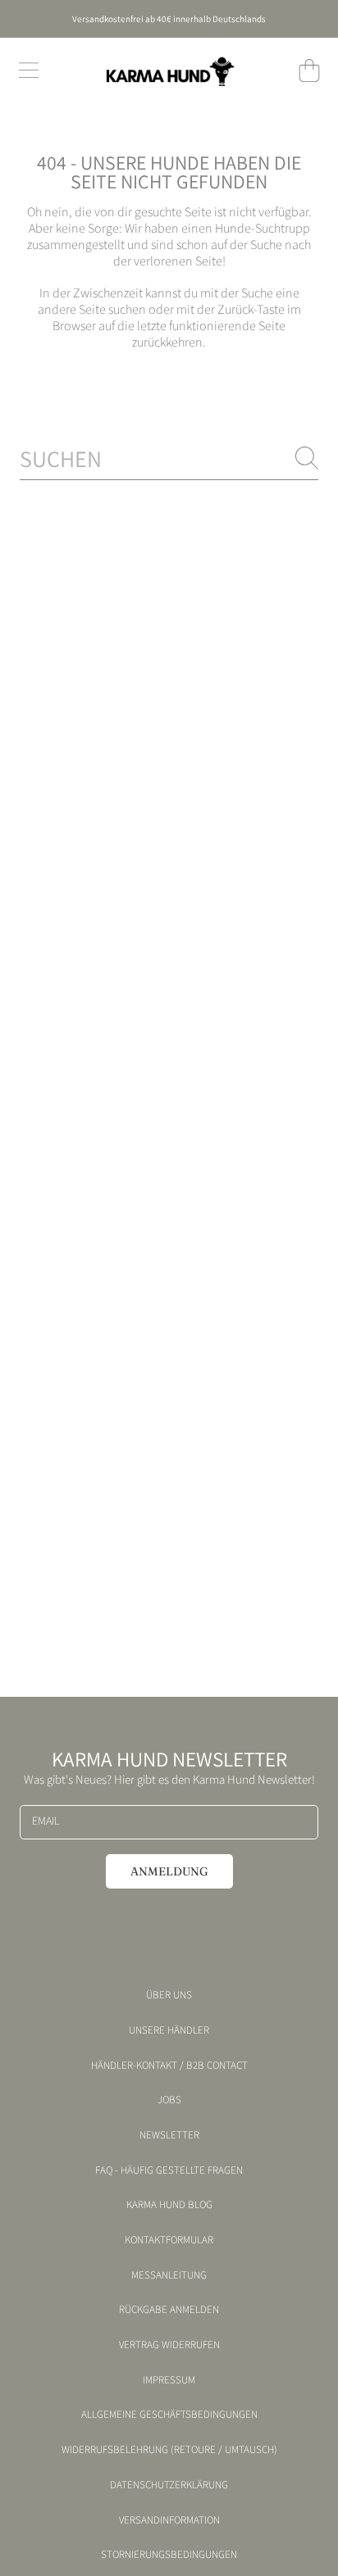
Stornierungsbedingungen (169, 2555)
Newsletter (169, 2135)
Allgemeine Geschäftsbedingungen (169, 2415)
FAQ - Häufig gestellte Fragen (169, 2170)
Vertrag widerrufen (169, 2345)
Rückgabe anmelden (169, 2310)
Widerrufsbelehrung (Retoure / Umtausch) (169, 2450)
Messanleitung (169, 2275)
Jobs (169, 2100)
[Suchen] (307, 458)
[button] (29, 70)
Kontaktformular (169, 2240)
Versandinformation (169, 2520)
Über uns (169, 1995)
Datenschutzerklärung (169, 2485)
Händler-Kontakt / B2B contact (169, 2066)
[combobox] (169, 458)
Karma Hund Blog (169, 2205)
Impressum (169, 2380)
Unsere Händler (169, 2030)
